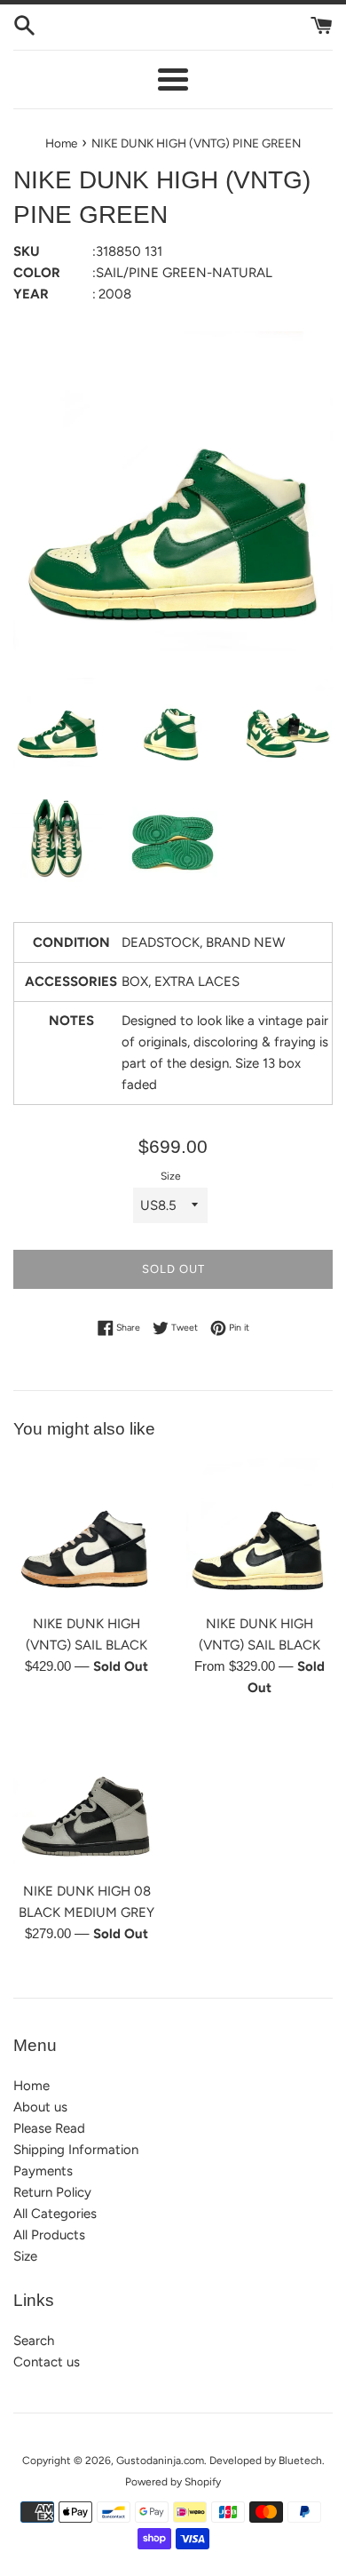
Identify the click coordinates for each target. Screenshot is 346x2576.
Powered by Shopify (173, 2482)
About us (40, 2107)
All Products (49, 2235)
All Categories (55, 2214)
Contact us (47, 2362)
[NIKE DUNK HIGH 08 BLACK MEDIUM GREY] (86, 1798)
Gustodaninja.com (160, 2461)
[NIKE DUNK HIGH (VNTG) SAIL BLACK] (86, 1531)
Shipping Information (76, 2150)
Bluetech (300, 2461)
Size (171, 1176)
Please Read (49, 2128)
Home (31, 2086)
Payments (43, 2171)
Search (34, 2341)
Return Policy (52, 2192)
